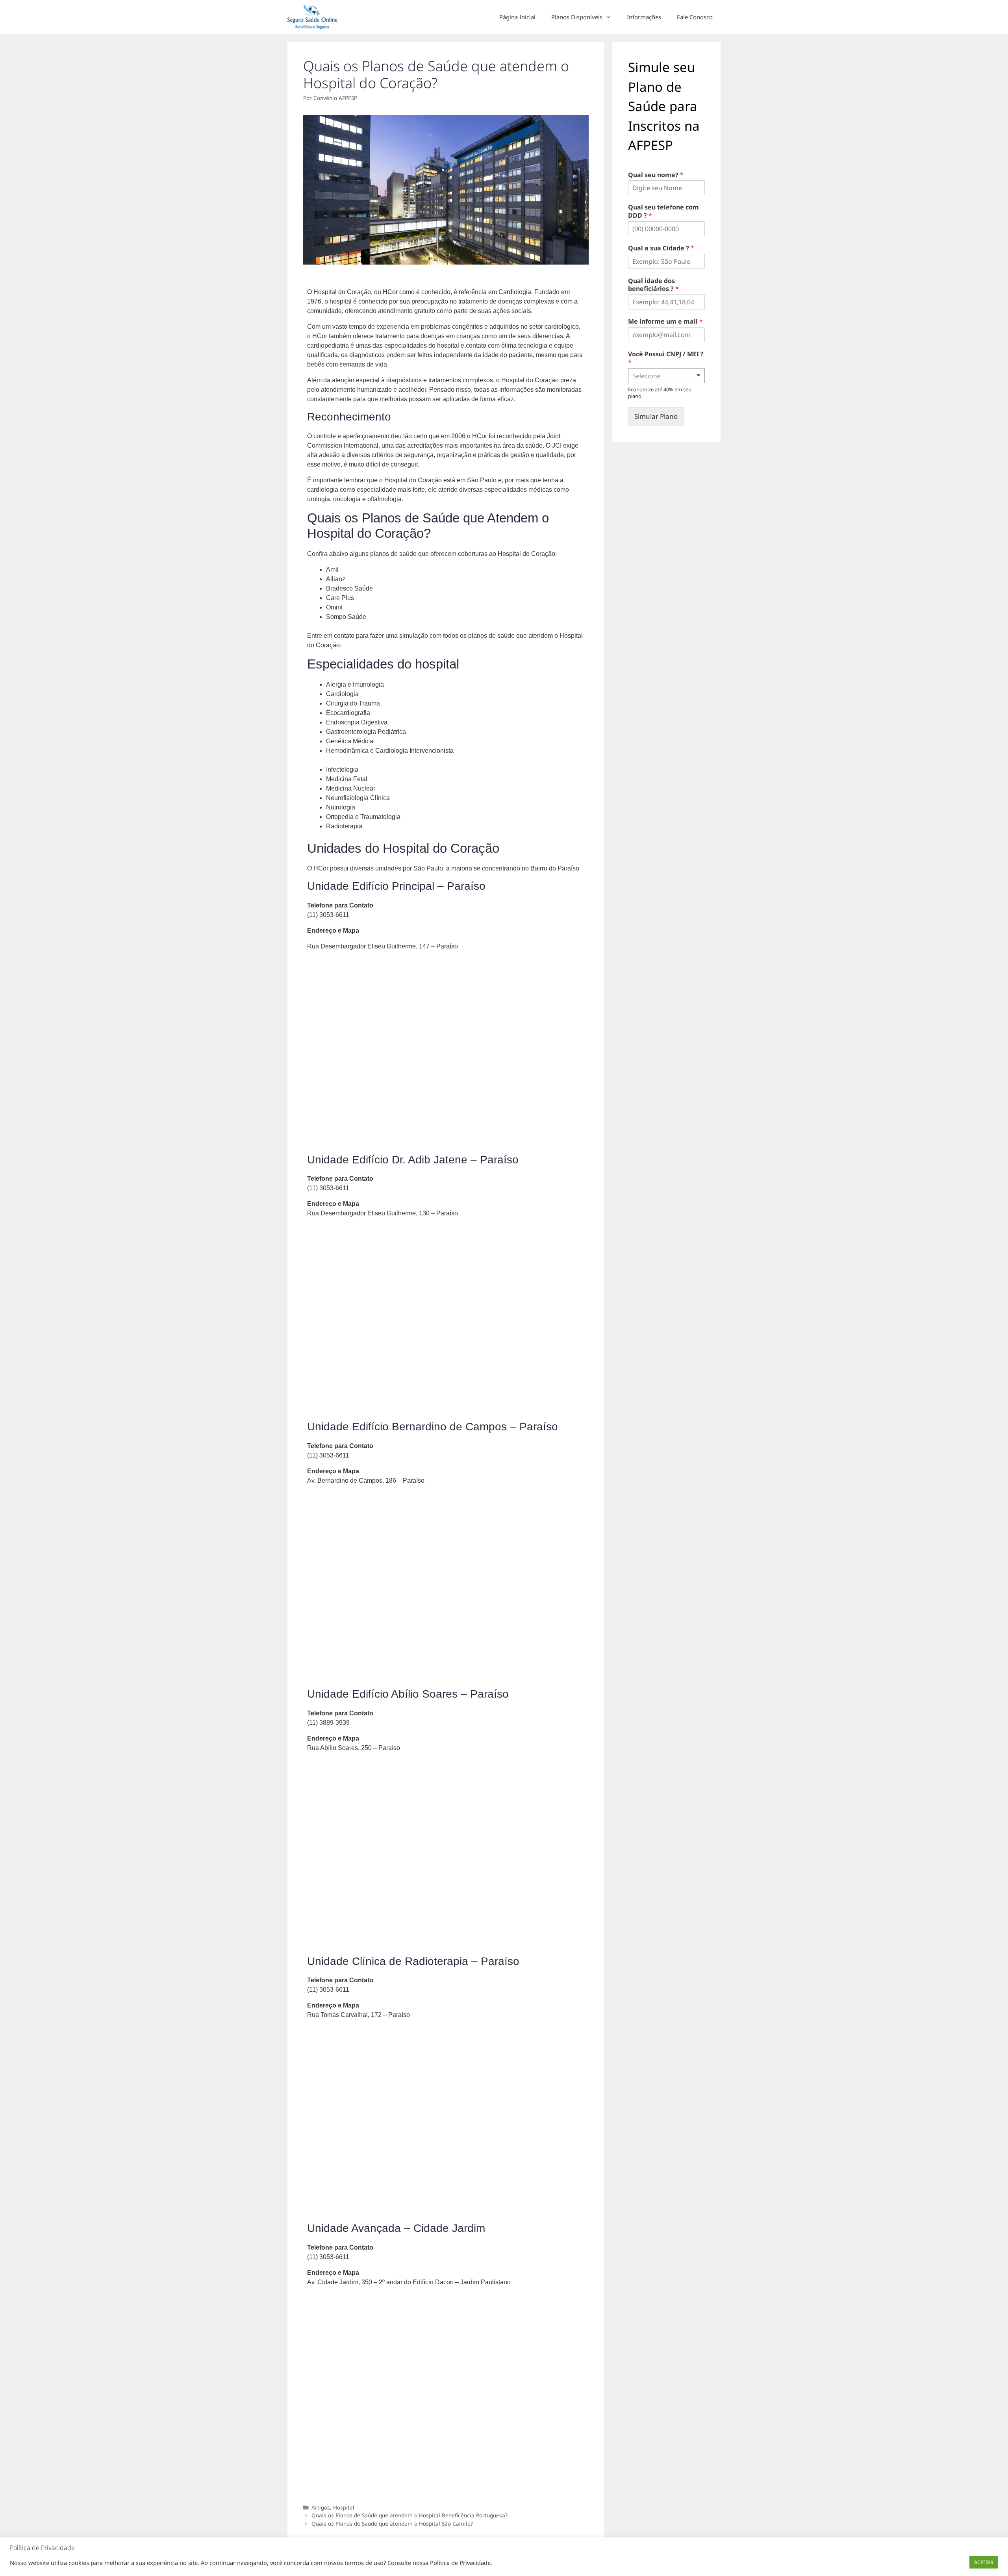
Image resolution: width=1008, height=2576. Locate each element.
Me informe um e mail (665, 321)
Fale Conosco (695, 17)
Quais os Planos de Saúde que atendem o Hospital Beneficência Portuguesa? (409, 2515)
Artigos (321, 2507)
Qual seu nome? (656, 175)
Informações (644, 17)
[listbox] (666, 376)
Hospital (344, 2507)
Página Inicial (517, 17)
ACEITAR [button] (984, 2562)
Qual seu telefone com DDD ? (663, 211)
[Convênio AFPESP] (315, 17)
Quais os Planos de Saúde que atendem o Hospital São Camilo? (392, 2523)
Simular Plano (656, 416)
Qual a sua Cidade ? (661, 248)
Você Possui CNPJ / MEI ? (666, 358)
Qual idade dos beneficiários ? (653, 285)
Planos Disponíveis (577, 17)
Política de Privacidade (460, 2563)
